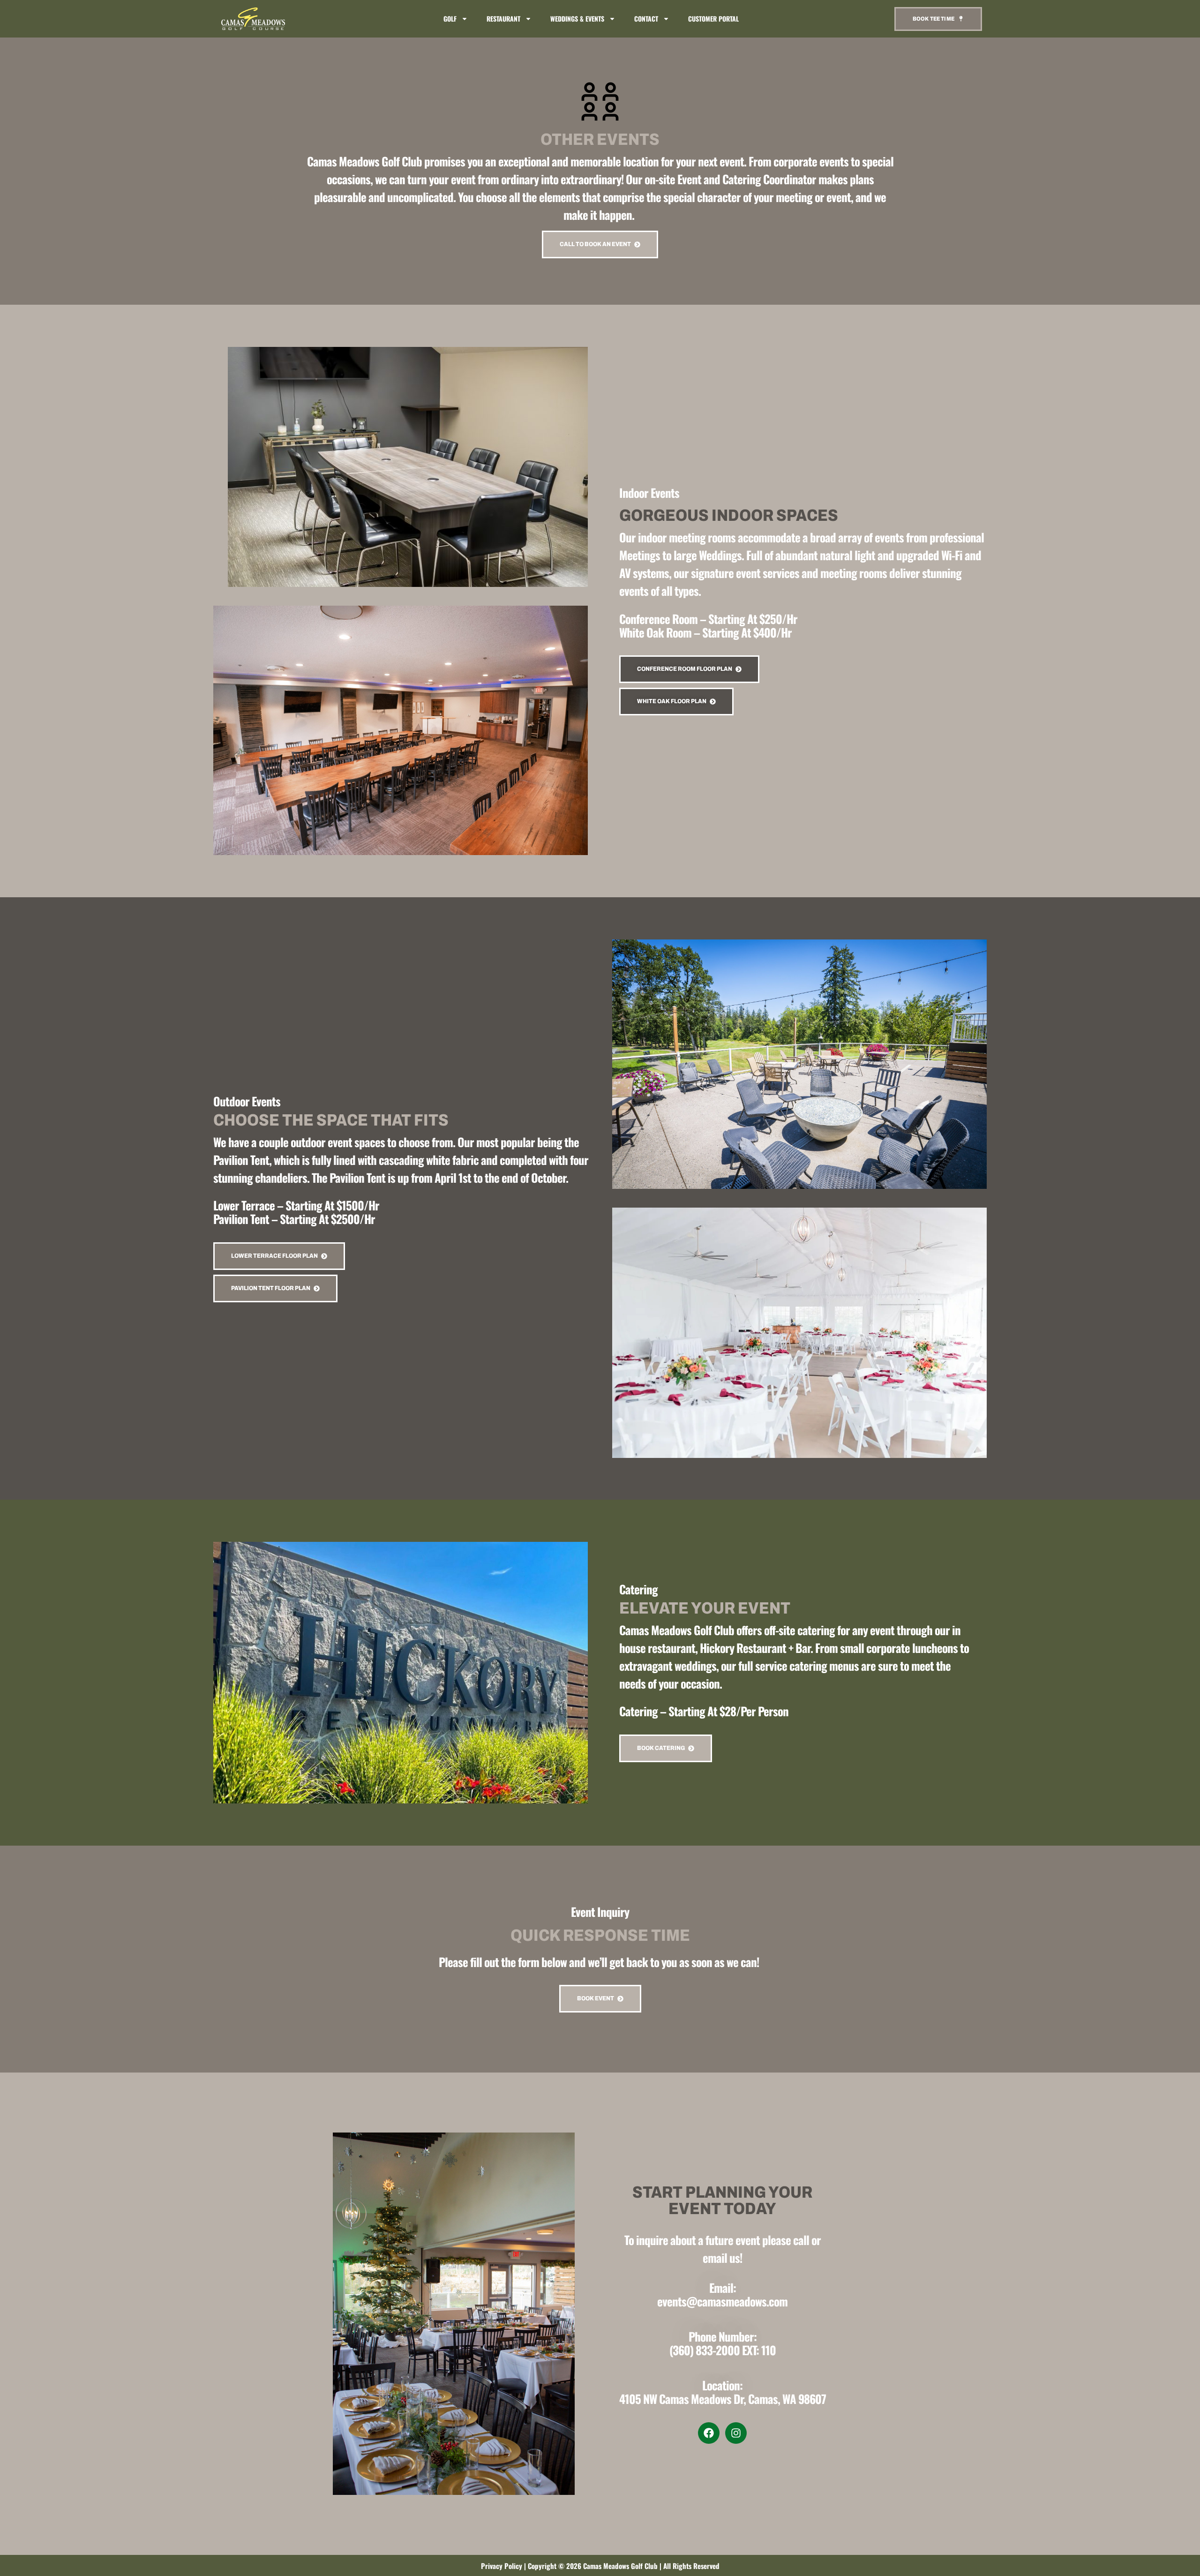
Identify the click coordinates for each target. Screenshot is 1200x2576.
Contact (646, 19)
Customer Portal (713, 19)
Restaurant (503, 19)
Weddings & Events (577, 19)
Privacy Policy (502, 2566)
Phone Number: (723, 2336)
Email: (723, 2287)
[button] (279, 1256)
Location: (722, 2385)
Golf (450, 19)
